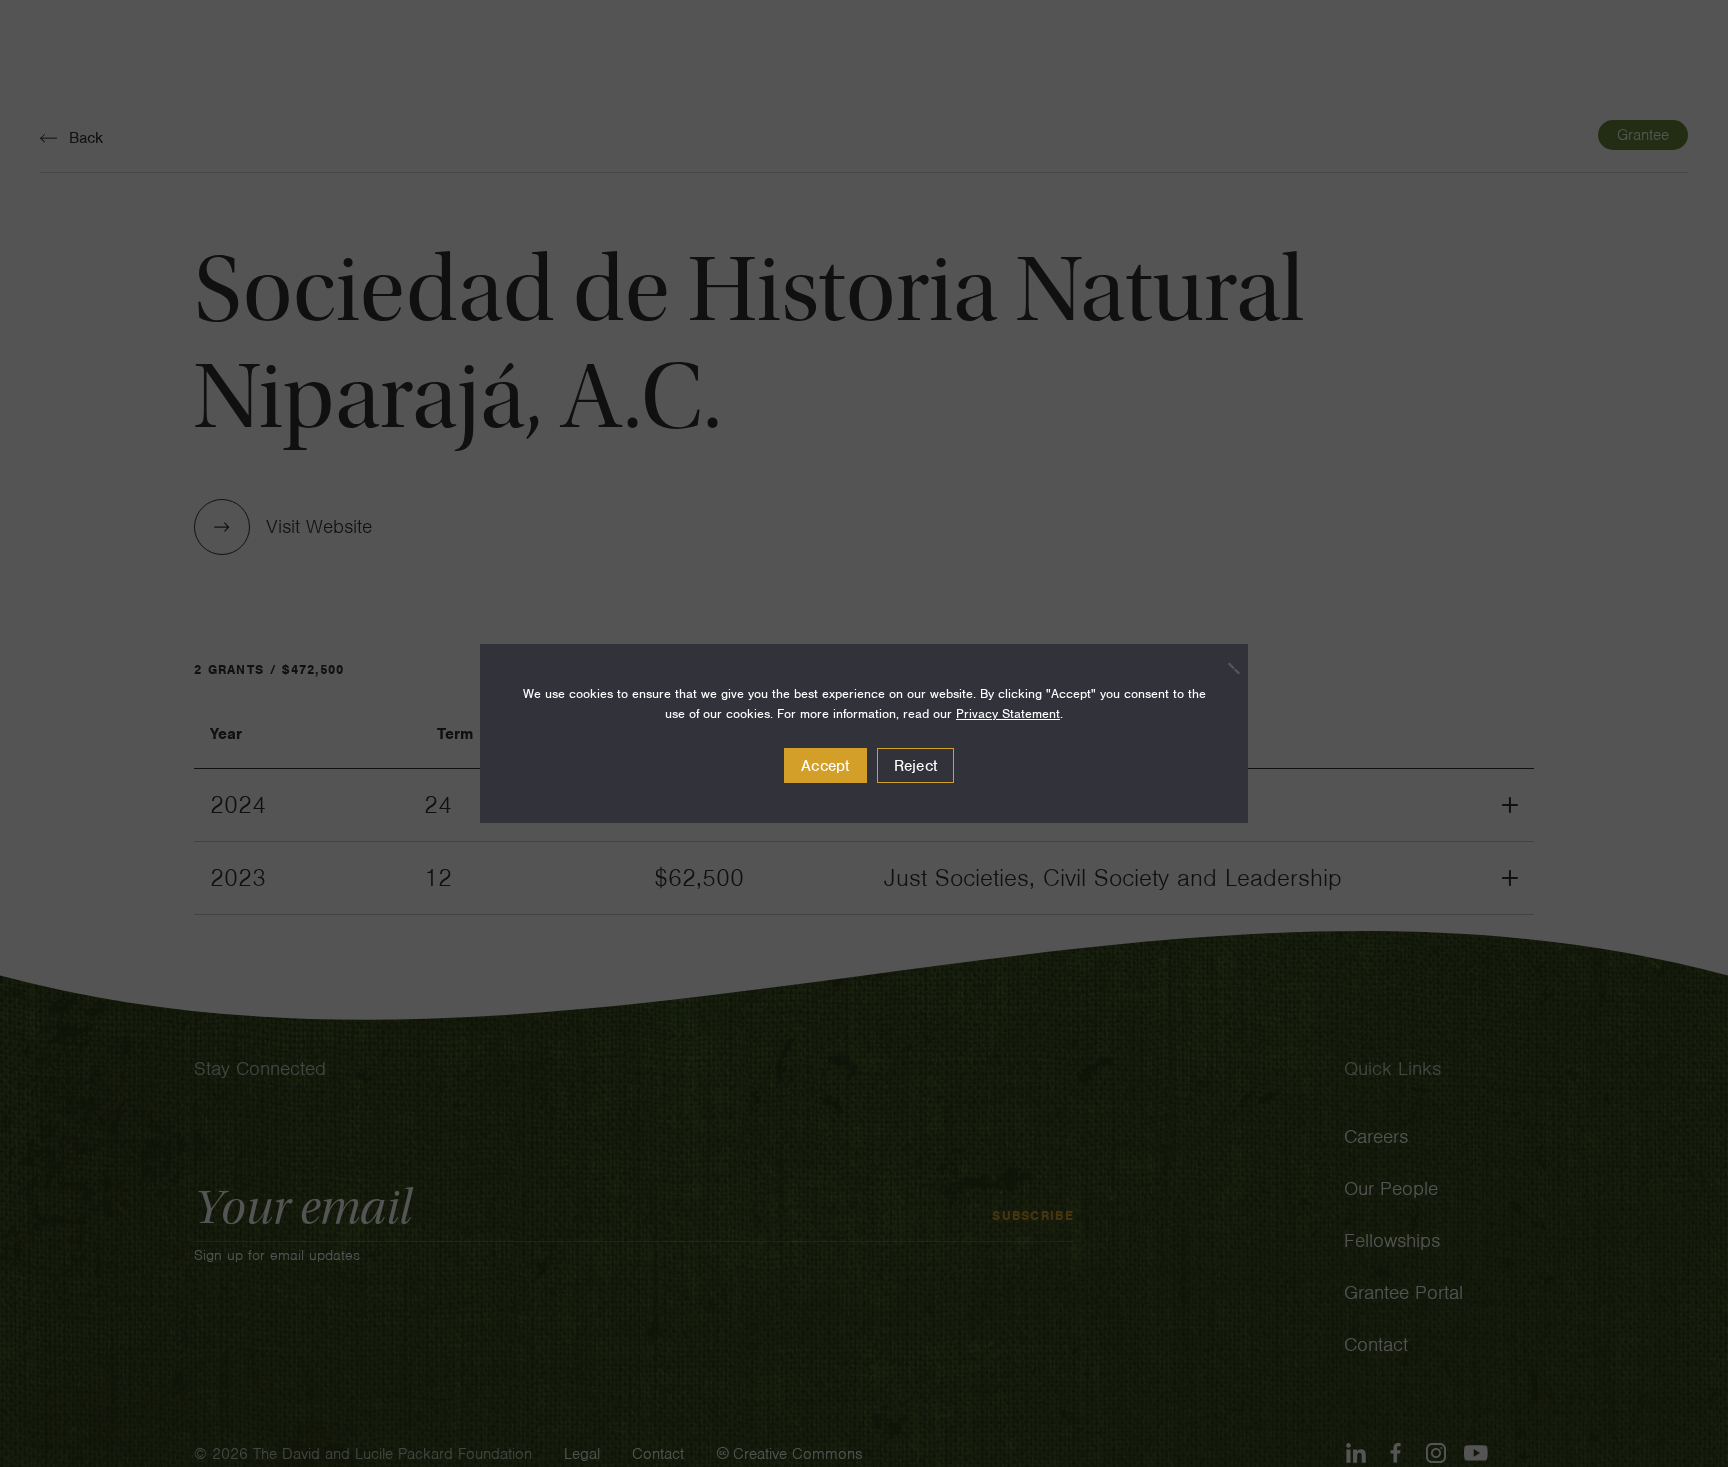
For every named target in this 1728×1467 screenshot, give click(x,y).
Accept (825, 766)
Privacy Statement (1008, 713)
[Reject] (1223, 668)
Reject (916, 766)
